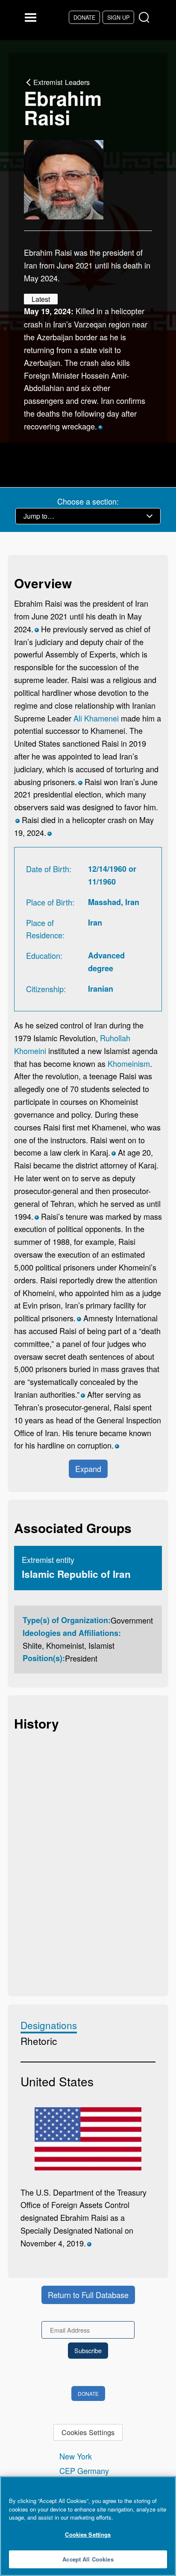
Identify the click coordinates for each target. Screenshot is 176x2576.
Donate (84, 17)
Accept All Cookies (88, 2559)
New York (76, 2456)
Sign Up (118, 17)
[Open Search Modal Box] (146, 18)
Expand (88, 1469)
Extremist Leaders (62, 82)
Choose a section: (88, 501)
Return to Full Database (88, 2295)
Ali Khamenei (96, 718)
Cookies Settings (88, 2432)
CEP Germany (84, 2471)
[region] (88, 2526)
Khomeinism (129, 1063)
